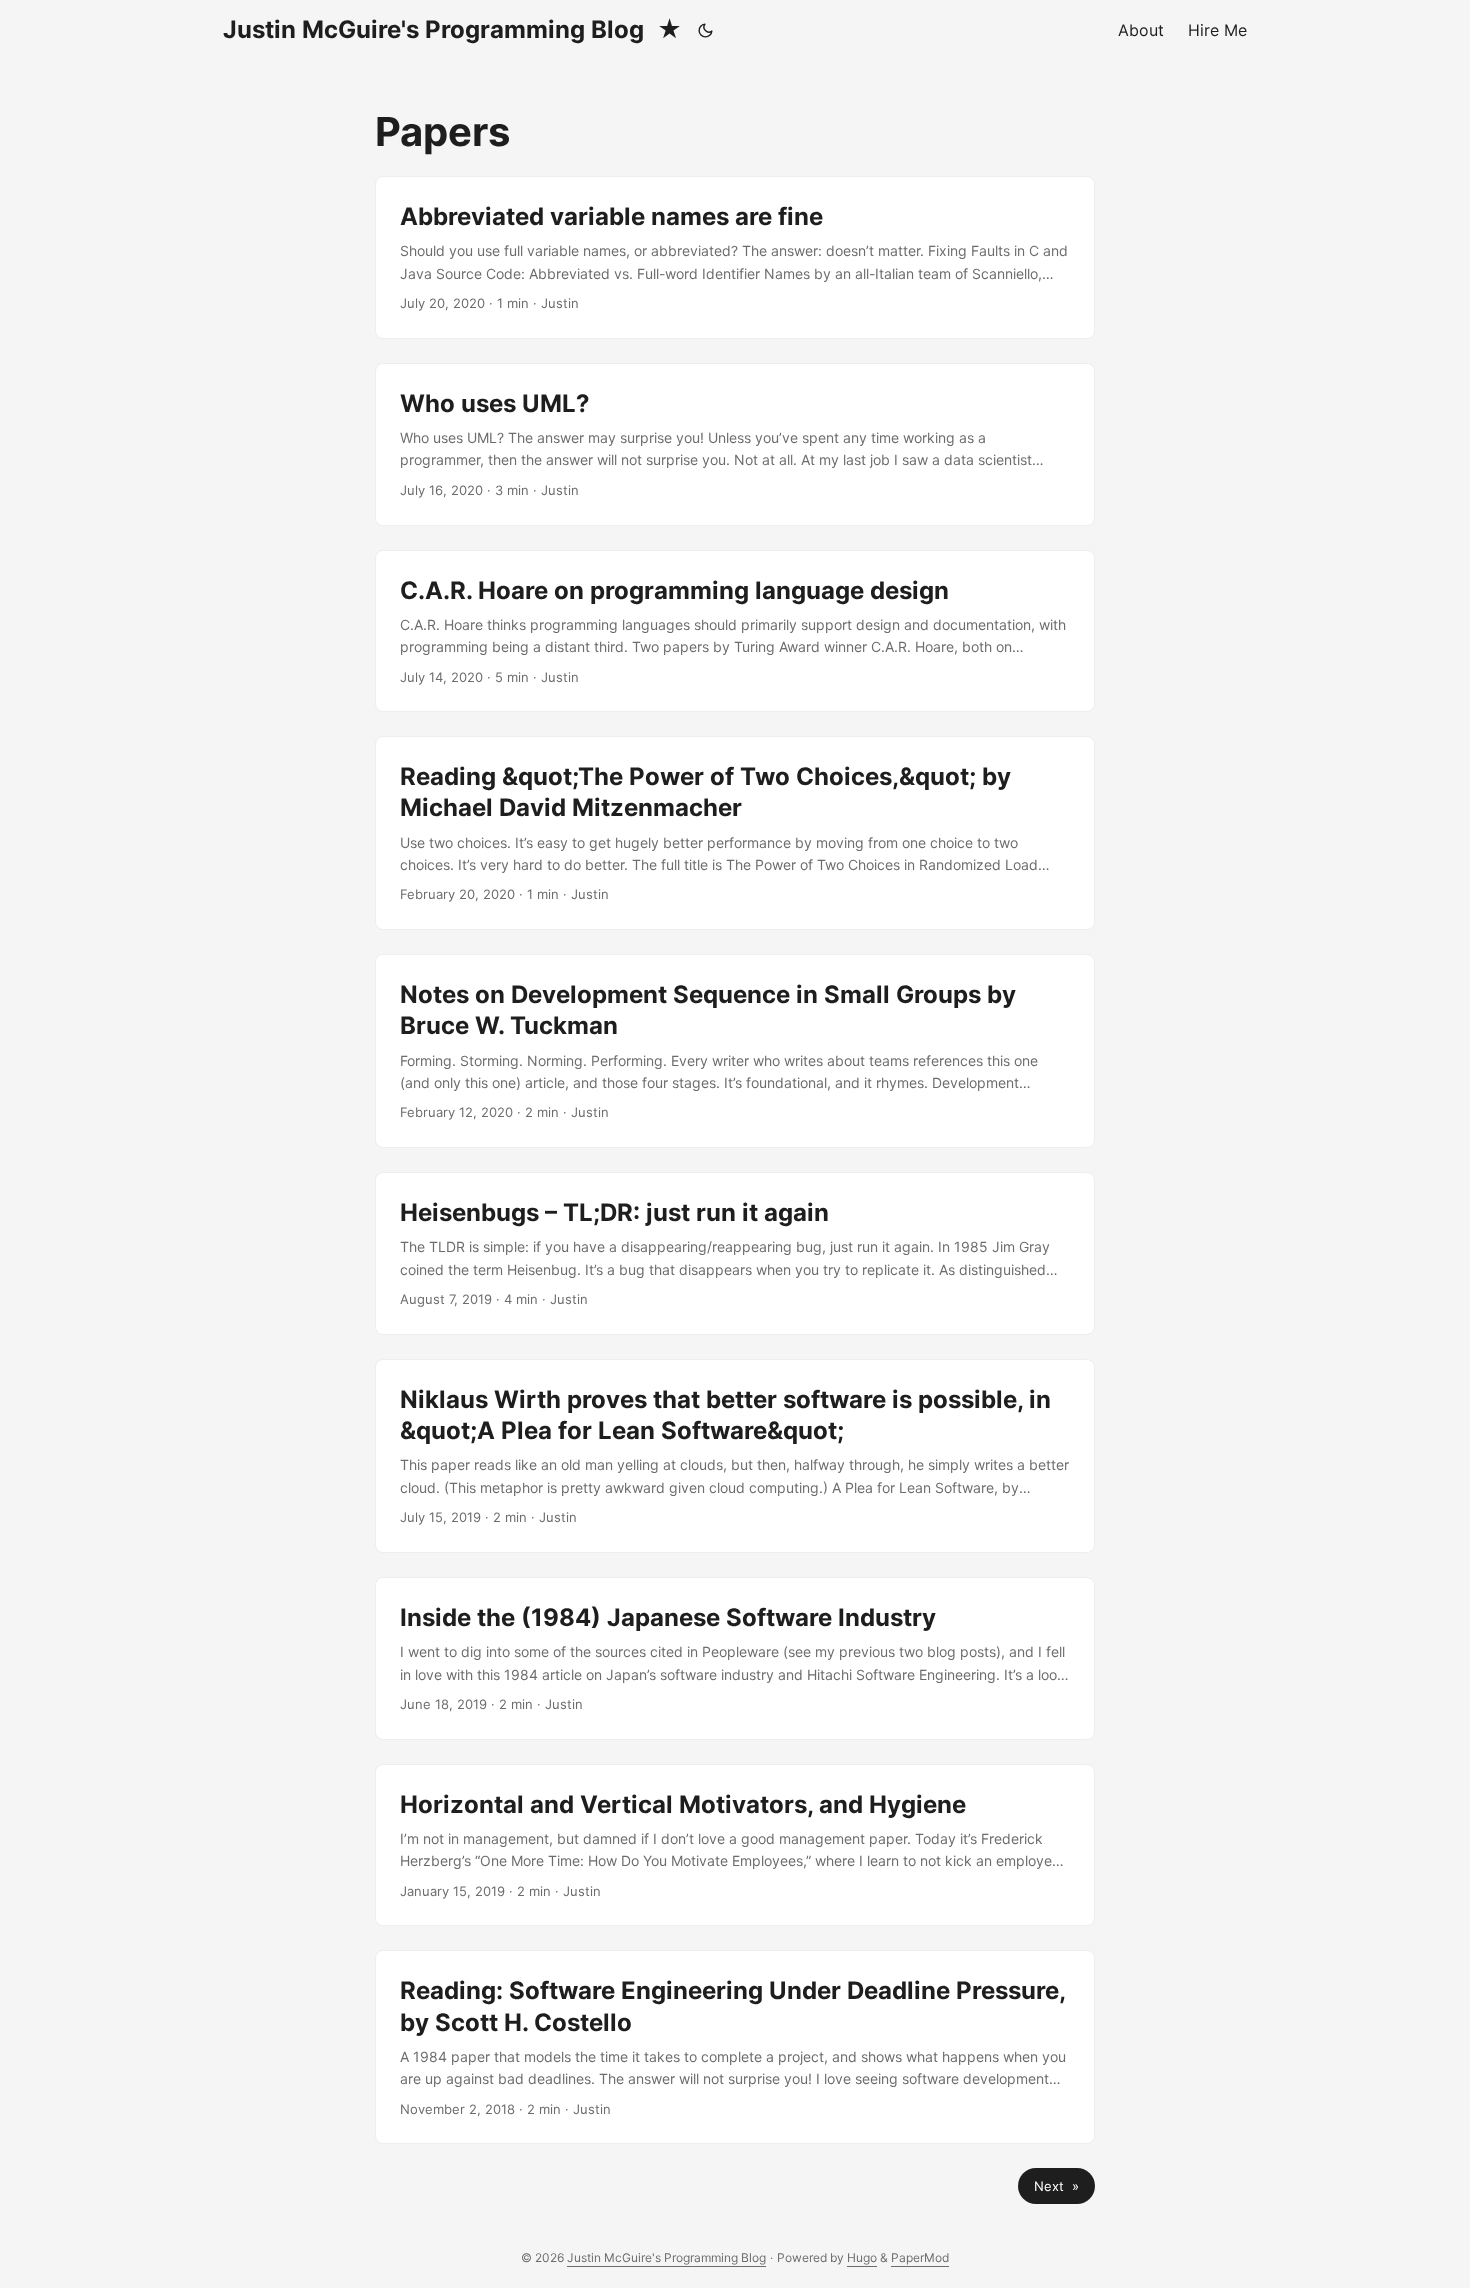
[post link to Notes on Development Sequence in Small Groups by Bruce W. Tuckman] (735, 1051)
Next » (1056, 2186)
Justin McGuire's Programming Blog (452, 29)
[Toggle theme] (706, 30)
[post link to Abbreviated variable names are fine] (735, 257)
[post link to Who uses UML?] (735, 444)
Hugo (862, 2257)
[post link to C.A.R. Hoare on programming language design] (735, 631)
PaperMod (920, 2257)
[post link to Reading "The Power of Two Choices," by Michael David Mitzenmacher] (735, 833)
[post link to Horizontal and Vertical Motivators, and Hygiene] (735, 1845)
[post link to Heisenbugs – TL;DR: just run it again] (735, 1253)
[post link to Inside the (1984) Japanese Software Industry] (735, 1658)
